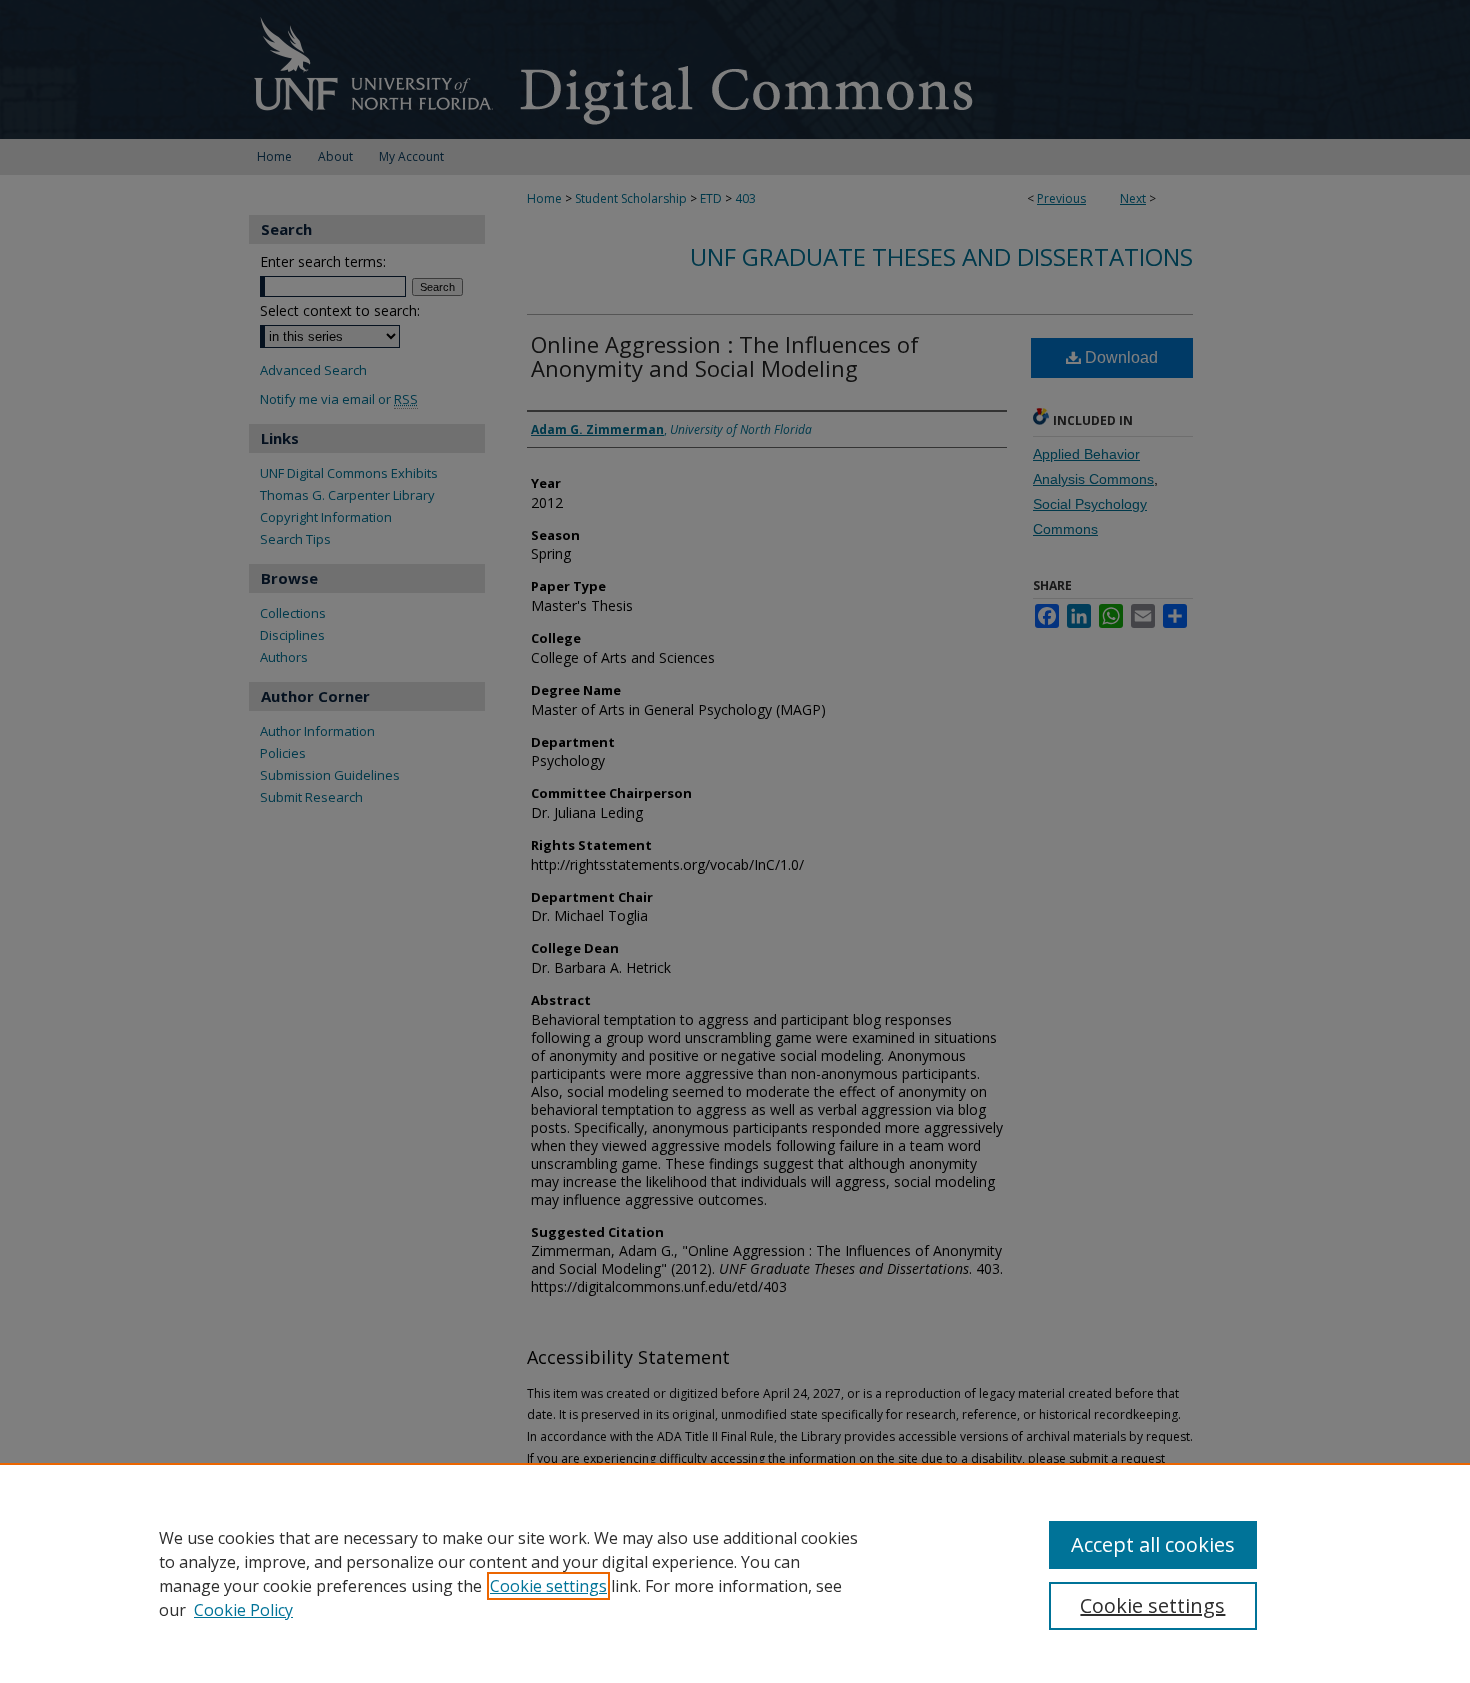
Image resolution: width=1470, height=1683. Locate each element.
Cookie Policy (243, 1610)
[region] (735, 1573)
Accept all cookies (1153, 1544)
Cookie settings (548, 1586)
